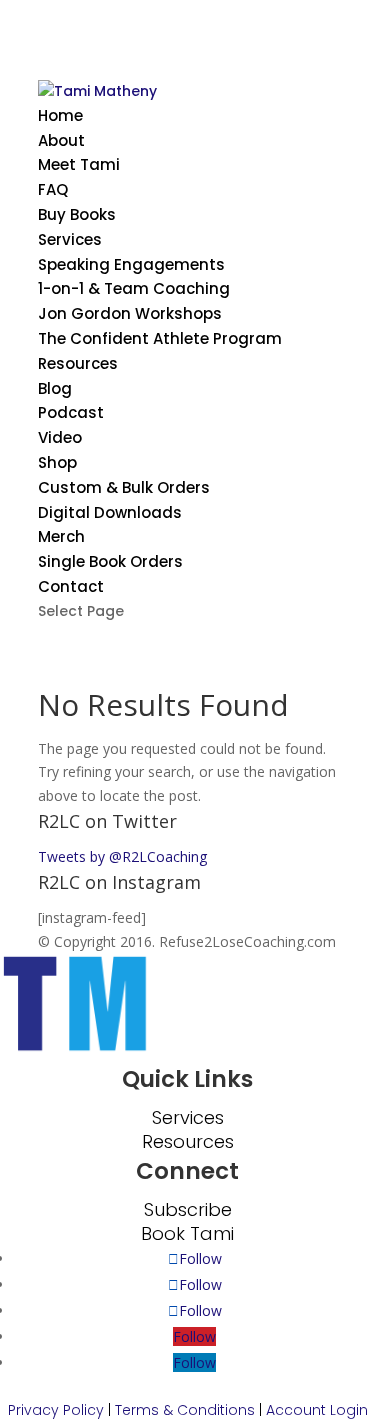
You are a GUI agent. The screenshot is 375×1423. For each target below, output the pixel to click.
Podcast (71, 412)
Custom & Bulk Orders (124, 487)
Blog (55, 388)
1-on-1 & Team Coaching (134, 288)
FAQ (53, 189)
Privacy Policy (56, 1410)
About (61, 140)
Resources (78, 363)
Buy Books (77, 214)
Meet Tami (79, 164)
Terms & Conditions (185, 1410)
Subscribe (188, 1209)
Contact (71, 586)
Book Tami (187, 1233)
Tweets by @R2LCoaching (122, 856)
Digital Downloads (110, 512)
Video (60, 437)
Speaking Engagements (131, 264)
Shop (57, 462)
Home (60, 115)
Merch (61, 536)
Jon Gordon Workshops (130, 313)
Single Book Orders (110, 561)
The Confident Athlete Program (160, 338)
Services (70, 239)
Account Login (317, 1410)
